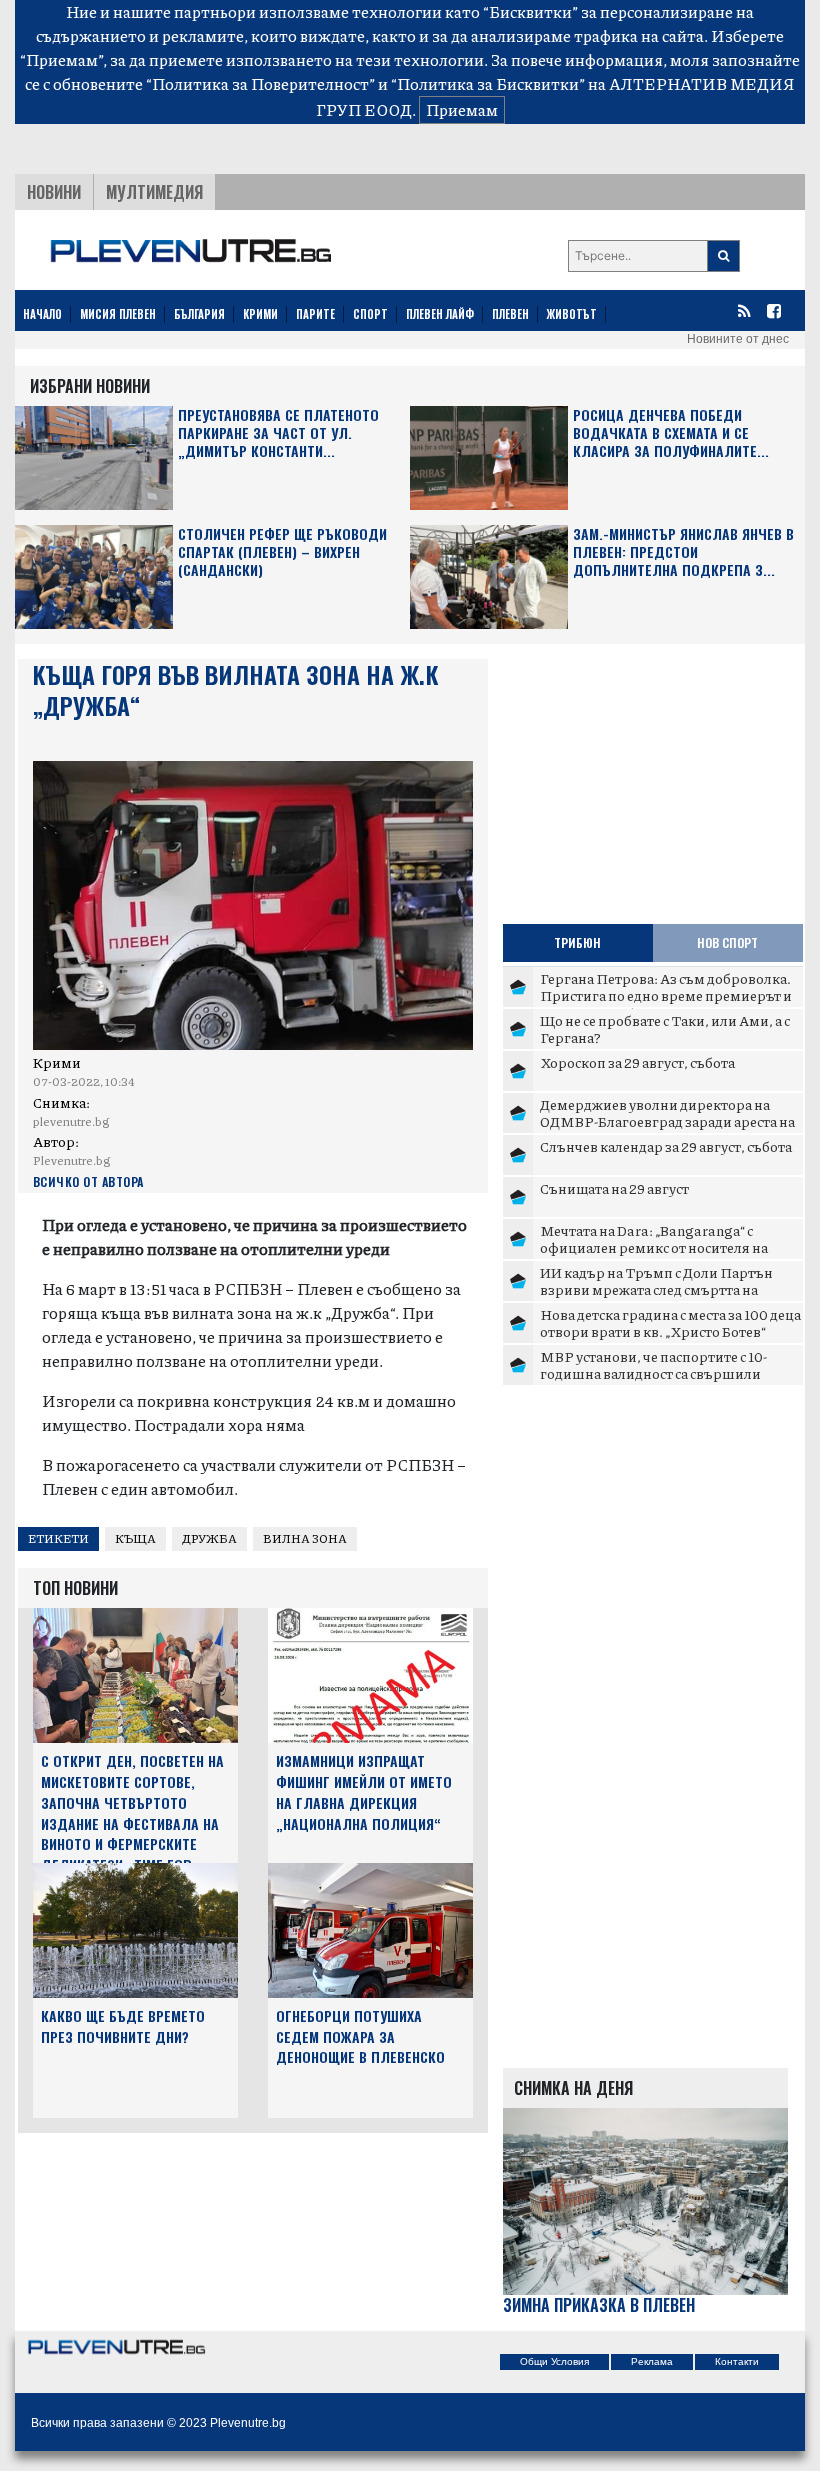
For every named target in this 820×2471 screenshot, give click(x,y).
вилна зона (305, 1538)
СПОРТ (370, 314)
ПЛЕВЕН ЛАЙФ (440, 314)
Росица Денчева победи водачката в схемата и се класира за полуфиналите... (671, 433)
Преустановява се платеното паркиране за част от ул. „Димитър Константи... (278, 433)
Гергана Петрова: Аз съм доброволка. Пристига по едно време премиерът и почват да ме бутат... (666, 995)
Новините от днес (738, 339)
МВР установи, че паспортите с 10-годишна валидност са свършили (653, 1365)
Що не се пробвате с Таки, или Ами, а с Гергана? (665, 1029)
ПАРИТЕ (315, 314)
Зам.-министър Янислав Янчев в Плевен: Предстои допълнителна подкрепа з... (683, 552)
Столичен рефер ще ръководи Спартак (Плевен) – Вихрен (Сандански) (282, 552)
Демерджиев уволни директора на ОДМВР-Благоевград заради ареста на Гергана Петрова (667, 1121)
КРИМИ (260, 314)
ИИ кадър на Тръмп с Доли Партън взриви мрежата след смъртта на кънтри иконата (656, 1289)
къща (135, 1538)
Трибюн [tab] (577, 942)
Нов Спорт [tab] (727, 942)
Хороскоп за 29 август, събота (637, 1062)
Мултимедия (154, 192)
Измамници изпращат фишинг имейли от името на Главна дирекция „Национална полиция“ (364, 1791)
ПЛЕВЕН (510, 314)
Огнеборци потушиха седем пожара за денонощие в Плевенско (360, 2036)
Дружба (209, 1538)
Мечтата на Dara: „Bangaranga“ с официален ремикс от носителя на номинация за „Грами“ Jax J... (654, 1247)
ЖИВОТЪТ (572, 314)
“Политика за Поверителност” (260, 83)
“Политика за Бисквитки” (488, 83)
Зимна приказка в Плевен (599, 2305)
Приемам (462, 109)
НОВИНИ (54, 192)
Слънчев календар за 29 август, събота (666, 1146)
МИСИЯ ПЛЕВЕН (118, 314)
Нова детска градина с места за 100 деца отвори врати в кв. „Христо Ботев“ (670, 1323)
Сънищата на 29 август (614, 1188)
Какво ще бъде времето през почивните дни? (123, 2026)
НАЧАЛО (42, 314)
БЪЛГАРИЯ (199, 314)
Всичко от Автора (88, 1181)
